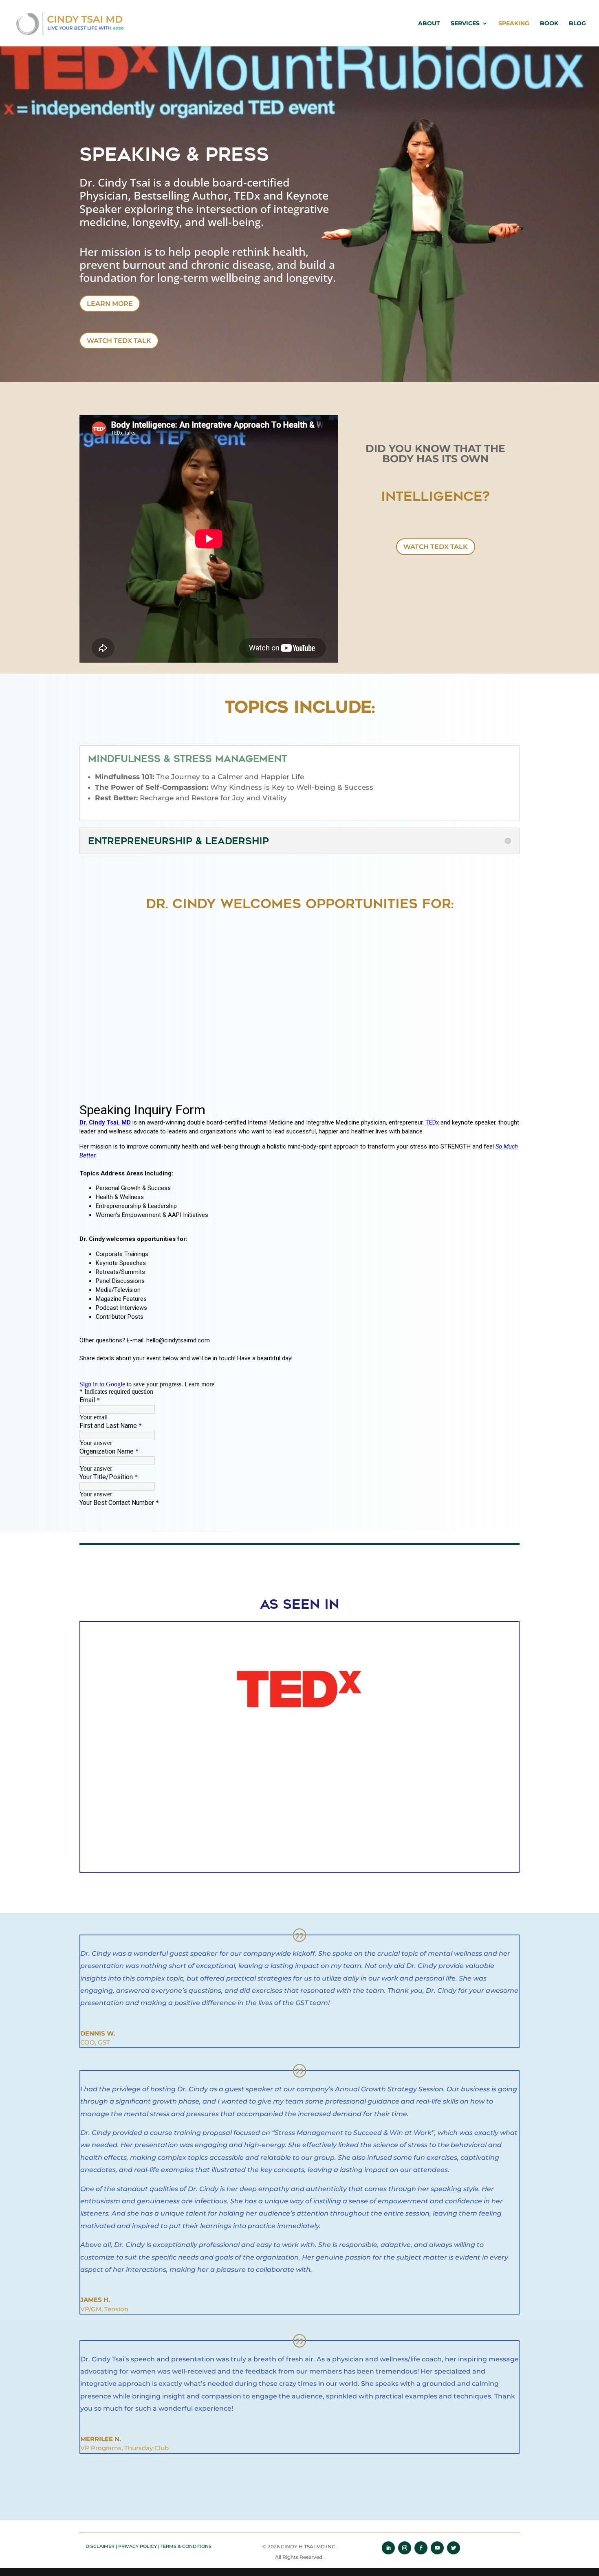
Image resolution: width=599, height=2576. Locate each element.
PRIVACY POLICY (138, 2546)
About (429, 24)
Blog (577, 24)
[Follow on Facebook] (421, 2548)
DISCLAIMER (100, 2546)
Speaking (514, 24)
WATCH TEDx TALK (119, 341)
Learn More (110, 304)
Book (549, 24)
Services (465, 24)
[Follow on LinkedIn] (388, 2548)
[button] (64, 1748)
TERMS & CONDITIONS (186, 2546)
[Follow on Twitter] (454, 2548)
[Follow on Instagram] (405, 2548)
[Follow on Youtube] (437, 2548)
